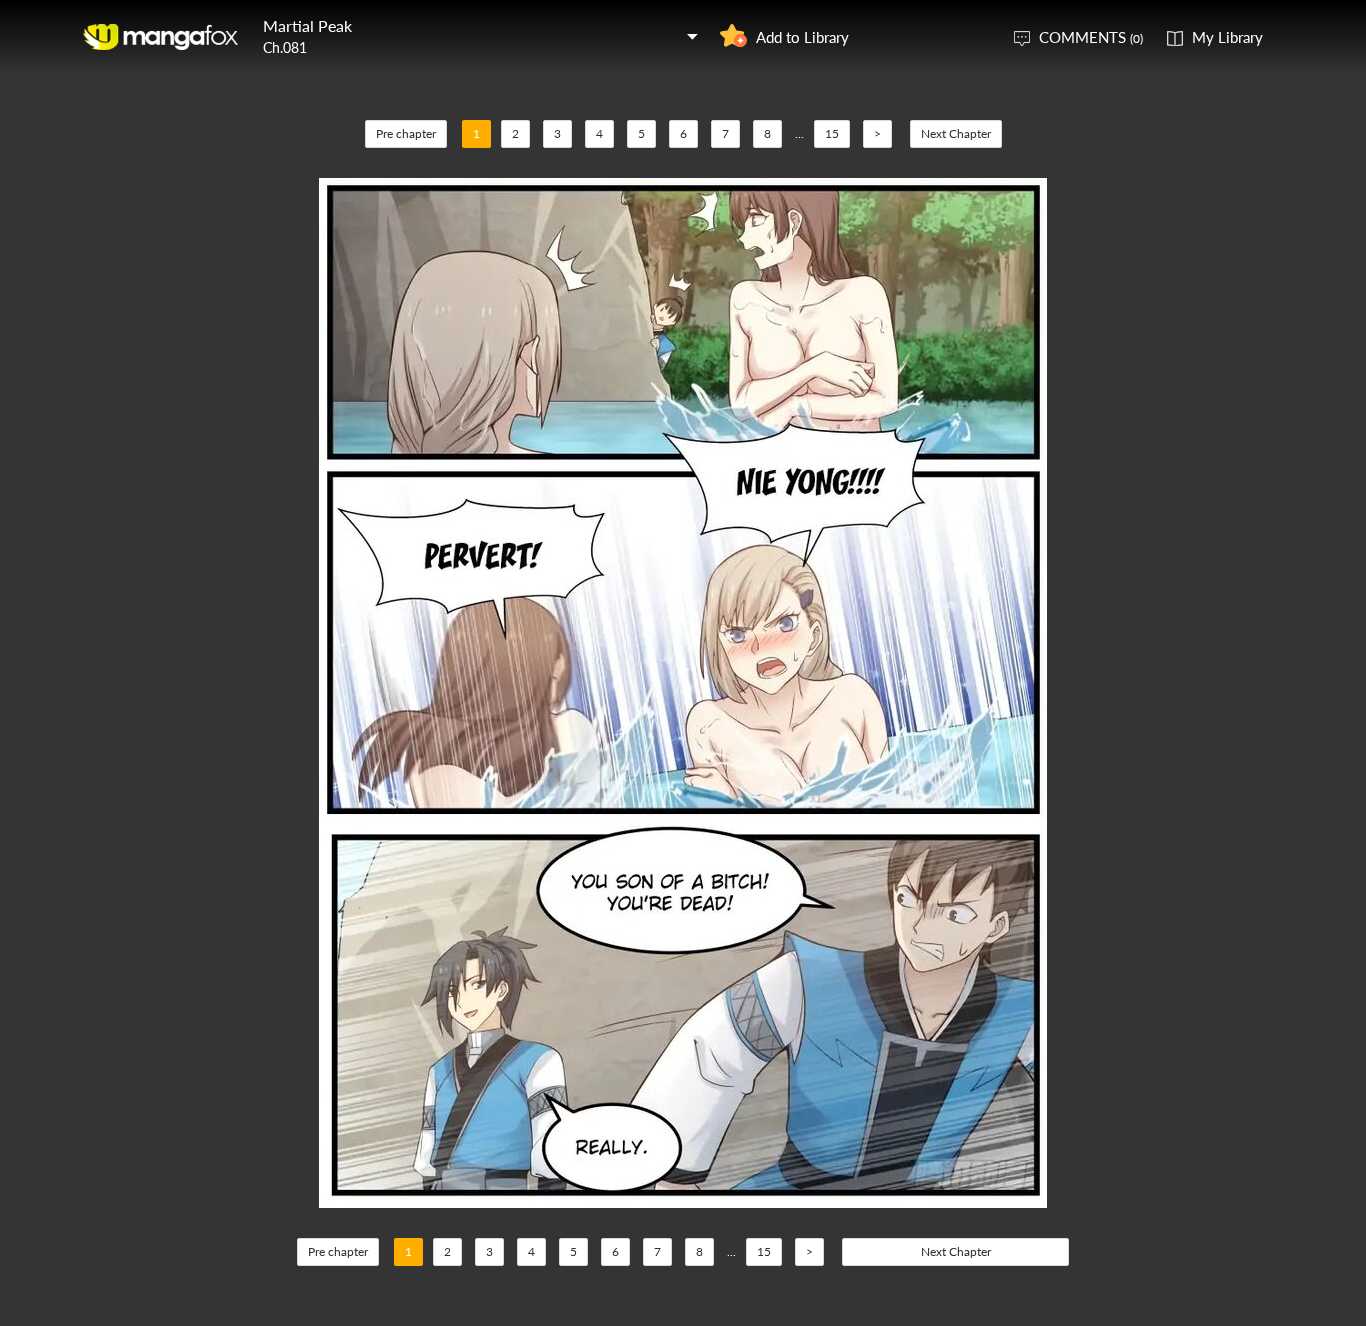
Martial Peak (307, 25)
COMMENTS (1091, 37)
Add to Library (802, 37)
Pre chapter (406, 133)
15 (832, 133)
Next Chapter (956, 133)
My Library (1227, 37)
